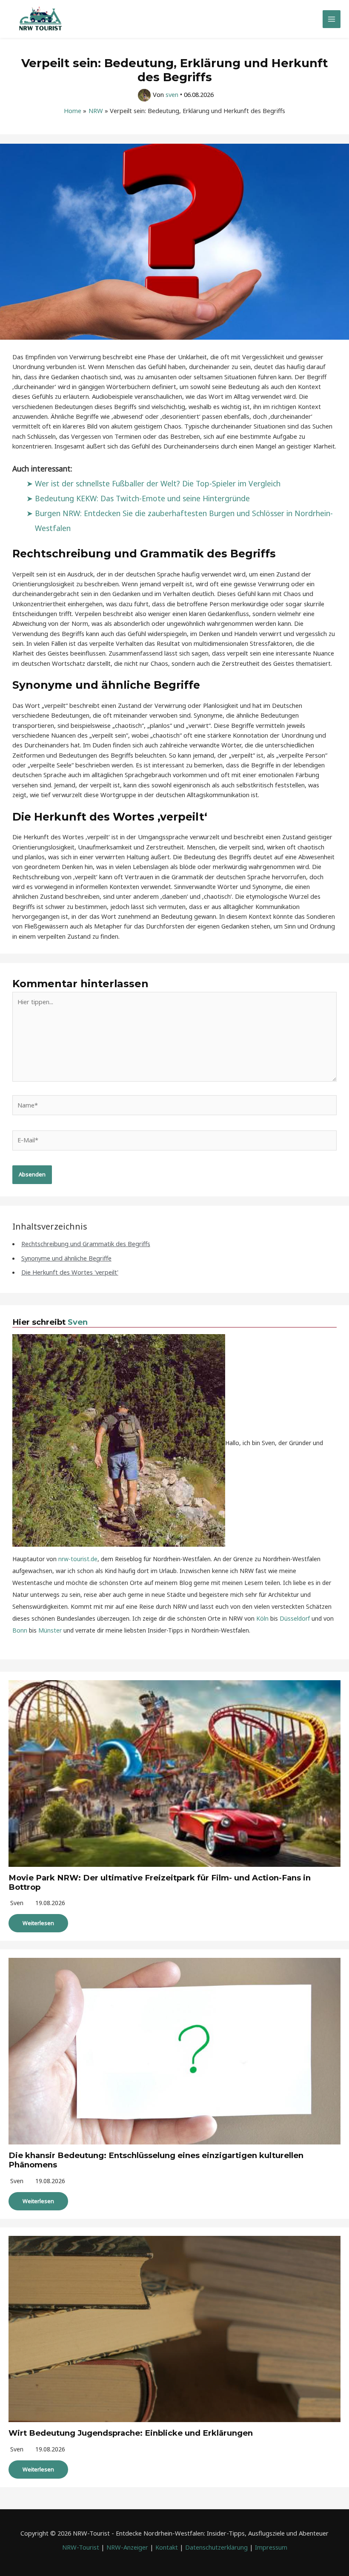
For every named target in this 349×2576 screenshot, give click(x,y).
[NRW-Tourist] (40, 19)
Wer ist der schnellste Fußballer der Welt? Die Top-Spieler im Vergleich (158, 483)
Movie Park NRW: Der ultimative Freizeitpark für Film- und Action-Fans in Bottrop (160, 1882)
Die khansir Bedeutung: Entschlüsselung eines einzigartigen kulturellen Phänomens (156, 2160)
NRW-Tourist (81, 2547)
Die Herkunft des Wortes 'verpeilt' (70, 1272)
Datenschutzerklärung (216, 2547)
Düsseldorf (295, 1618)
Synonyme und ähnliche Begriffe (66, 1258)
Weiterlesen (38, 1923)
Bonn (20, 1630)
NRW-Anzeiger (127, 2547)
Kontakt (167, 2547)
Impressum (271, 2547)
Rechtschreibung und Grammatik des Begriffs (86, 1244)
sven (17, 1903)
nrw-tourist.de (78, 1559)
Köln (262, 1618)
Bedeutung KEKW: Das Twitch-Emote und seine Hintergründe (142, 498)
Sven (78, 1322)
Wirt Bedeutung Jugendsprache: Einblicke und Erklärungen (131, 2433)
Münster (50, 1630)
